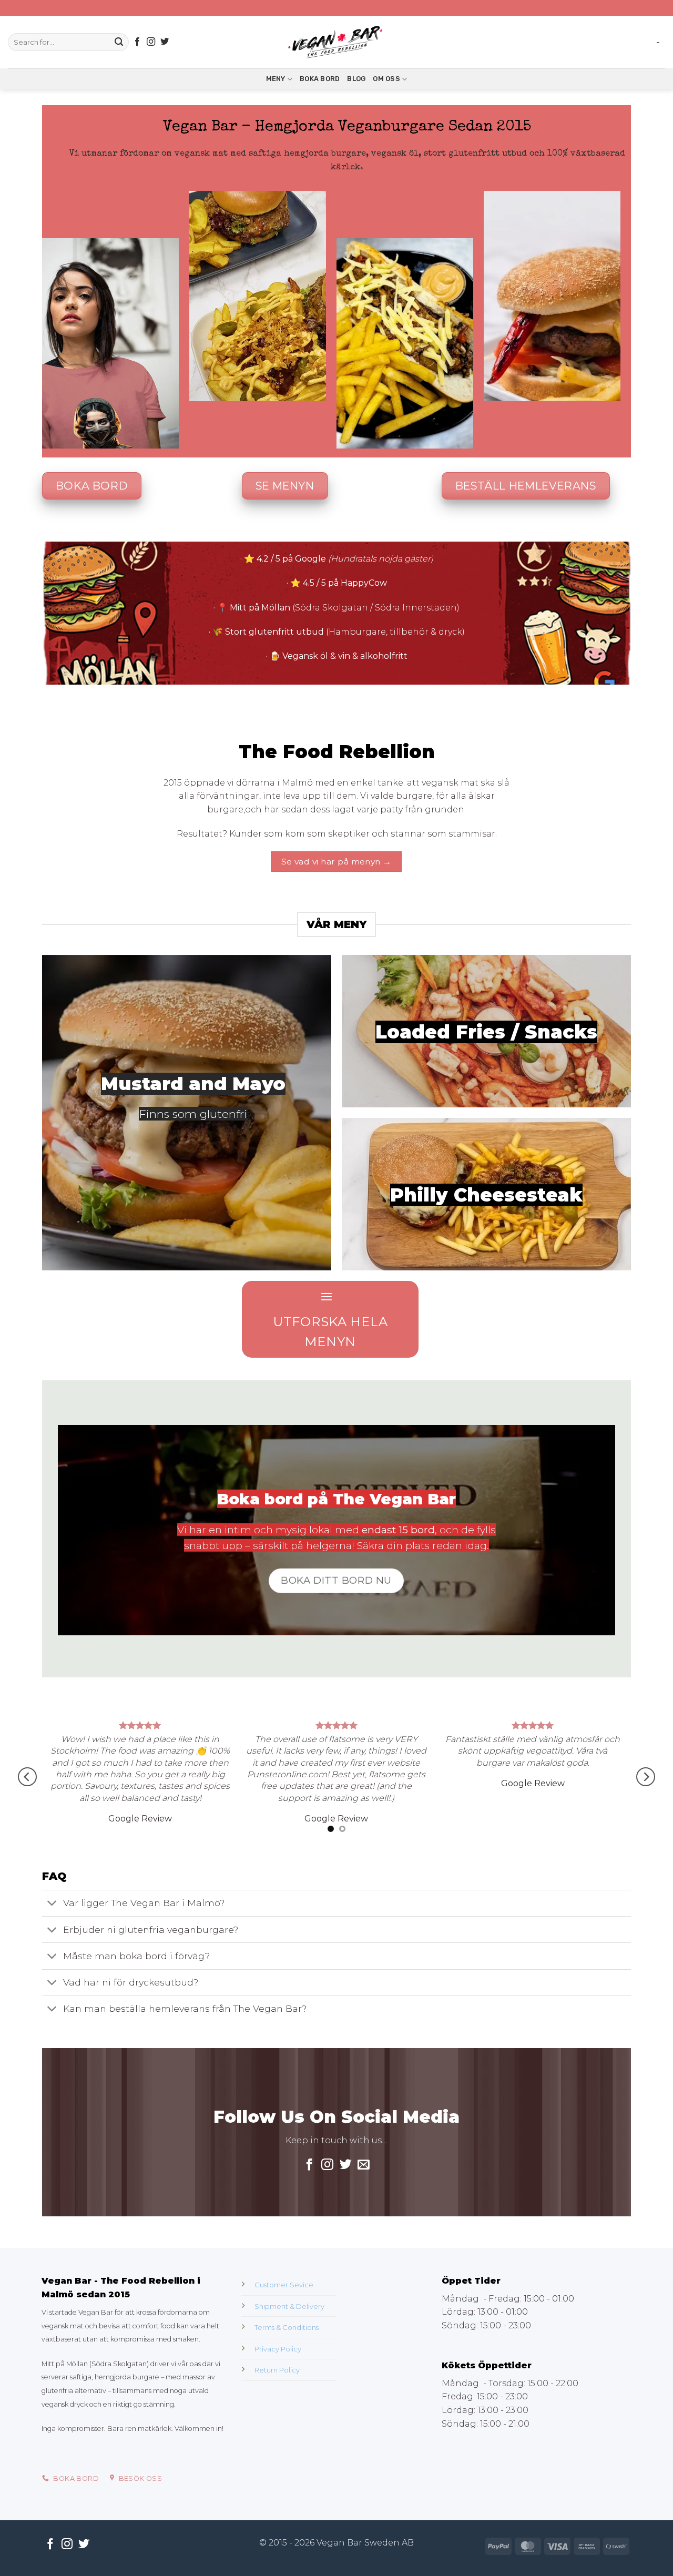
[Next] (646, 1818)
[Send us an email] (364, 2247)
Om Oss (386, 79)
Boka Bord (320, 79)
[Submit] (119, 42)
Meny (276, 79)
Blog (356, 79)
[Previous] (27, 1818)
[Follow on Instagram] (151, 42)
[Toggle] (52, 1986)
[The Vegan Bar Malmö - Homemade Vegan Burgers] (336, 42)
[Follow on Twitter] (165, 42)
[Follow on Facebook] (137, 42)
